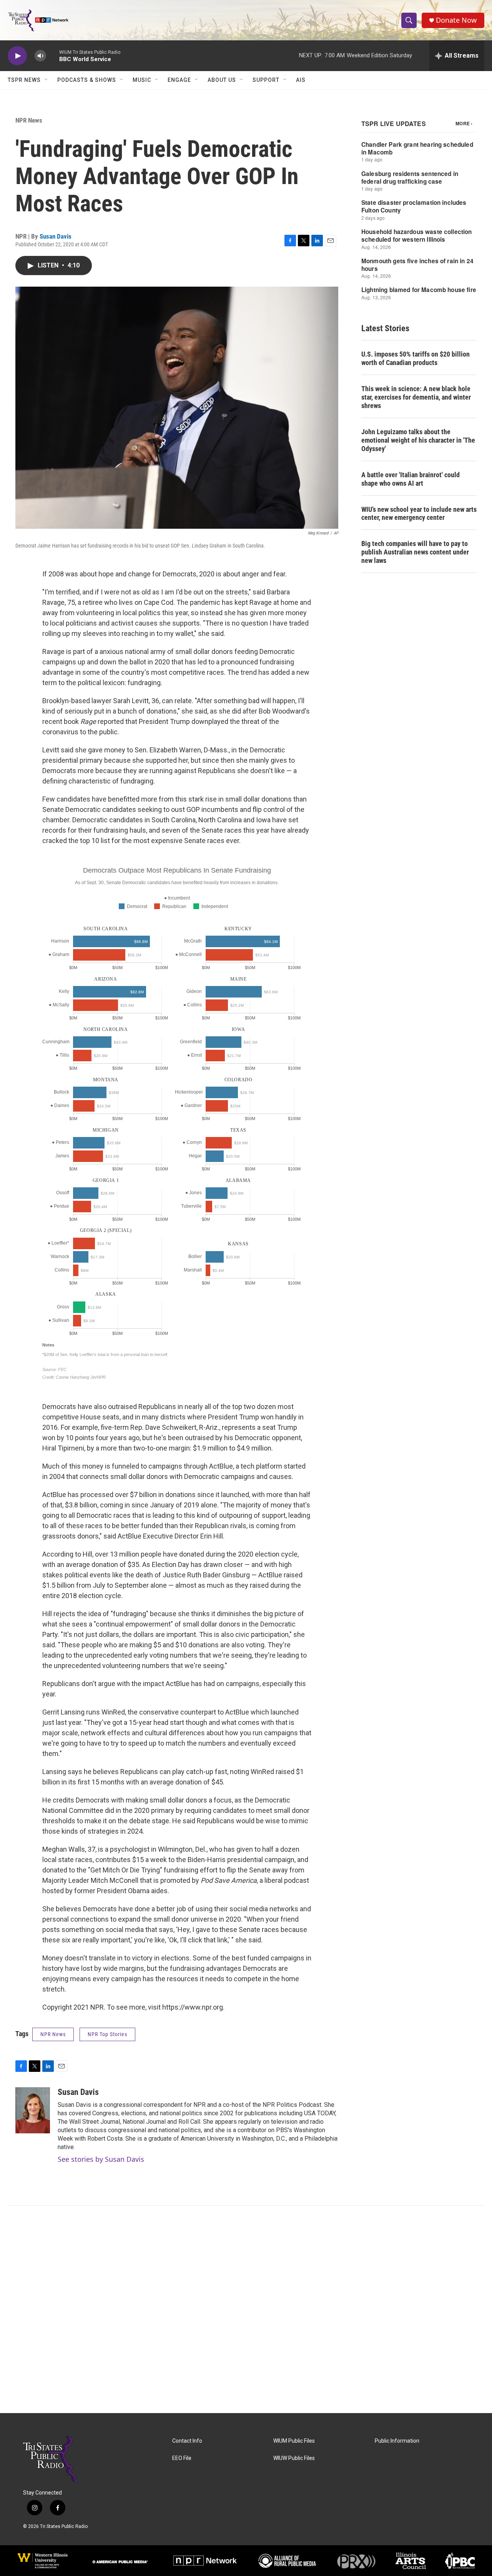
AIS (301, 80)
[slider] (53, 56)
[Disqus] (246, 2309)
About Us (222, 80)
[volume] (40, 56)
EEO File (182, 2458)
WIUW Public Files (294, 2458)
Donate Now (456, 20)
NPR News (29, 120)
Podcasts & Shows (87, 80)
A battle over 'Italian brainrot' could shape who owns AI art (411, 479)
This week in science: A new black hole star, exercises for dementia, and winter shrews (416, 397)
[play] (17, 56)
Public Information (397, 2441)
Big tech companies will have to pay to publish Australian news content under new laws (415, 552)
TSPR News (24, 80)
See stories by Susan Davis (101, 2159)
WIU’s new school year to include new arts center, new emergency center (419, 514)
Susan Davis (56, 236)
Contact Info (187, 2441)
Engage (179, 80)
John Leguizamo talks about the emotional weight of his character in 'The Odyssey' (418, 440)
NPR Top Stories (107, 2034)
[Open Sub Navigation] (47, 80)
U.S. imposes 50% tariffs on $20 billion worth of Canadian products (416, 358)
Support (266, 80)
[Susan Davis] (33, 2110)
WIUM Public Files (294, 2441)
